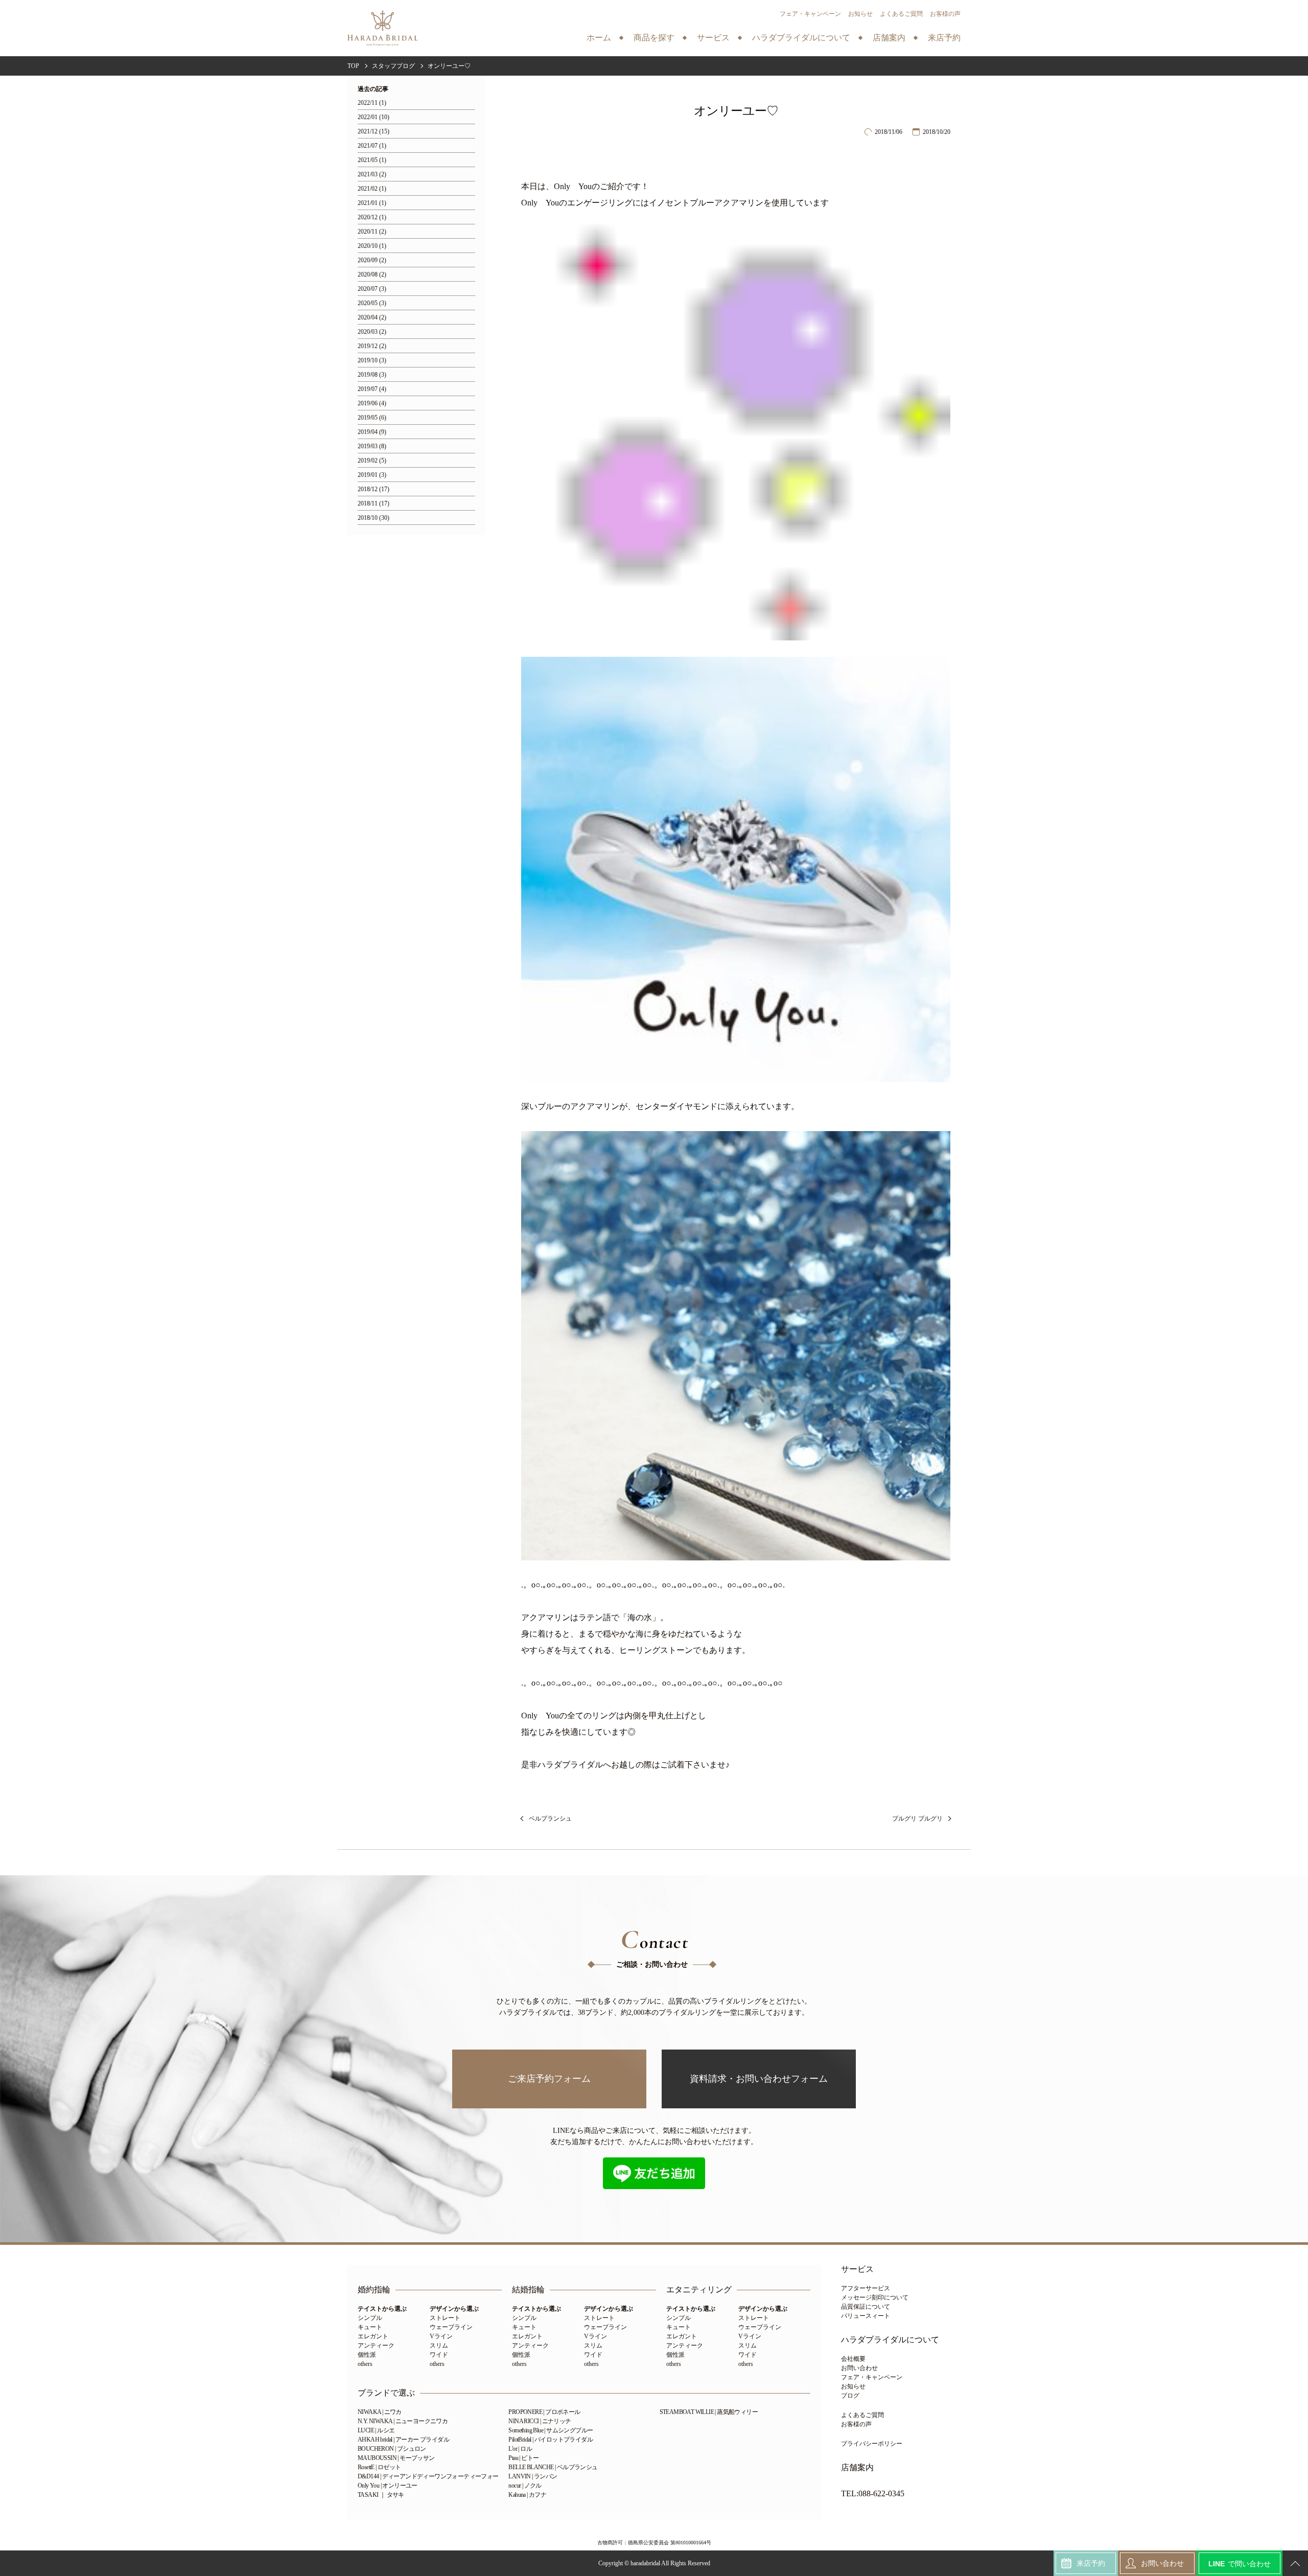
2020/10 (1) (372, 246)
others (365, 2364)
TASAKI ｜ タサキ (381, 2495)
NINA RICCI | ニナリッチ (540, 2421)
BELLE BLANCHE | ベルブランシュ (553, 2467)
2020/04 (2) (372, 318)
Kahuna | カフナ (527, 2495)
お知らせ (860, 14)
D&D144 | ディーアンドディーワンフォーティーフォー (428, 2476)
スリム (439, 2345)
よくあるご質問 (901, 14)
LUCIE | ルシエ (376, 2430)
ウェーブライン (451, 2327)
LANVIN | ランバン (533, 2476)
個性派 (367, 2355)
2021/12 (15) (373, 132)
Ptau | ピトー (523, 2458)
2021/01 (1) (372, 203)
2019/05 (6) (372, 418)
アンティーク (376, 2345)
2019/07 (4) (372, 389)
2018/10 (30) (373, 518)
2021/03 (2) (372, 175)
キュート (370, 2327)
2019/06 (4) (372, 404)
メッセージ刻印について (875, 2297)
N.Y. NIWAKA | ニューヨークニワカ (403, 2421)
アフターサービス (866, 2288)
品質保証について (866, 2307)
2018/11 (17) (373, 504)
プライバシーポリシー (872, 2444)
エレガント (373, 2336)
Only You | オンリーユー (388, 2486)
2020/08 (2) (372, 275)
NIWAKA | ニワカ (380, 2412)
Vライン (441, 2336)
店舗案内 (857, 2468)
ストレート (445, 2318)
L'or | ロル (520, 2449)
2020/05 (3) (372, 303)
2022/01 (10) (373, 117)
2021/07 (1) (372, 146)
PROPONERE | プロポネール (544, 2412)
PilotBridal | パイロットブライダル (551, 2440)
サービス (857, 2269)
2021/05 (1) (372, 160)
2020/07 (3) (372, 289)
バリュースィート (866, 2316)
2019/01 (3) (372, 475)
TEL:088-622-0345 (873, 2494)
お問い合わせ (859, 2368)
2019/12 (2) (372, 346)
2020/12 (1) (372, 217)
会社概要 (853, 2359)
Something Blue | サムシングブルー (551, 2430)
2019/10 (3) (372, 361)
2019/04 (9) (372, 432)
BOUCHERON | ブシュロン (392, 2449)
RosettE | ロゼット (379, 2467)
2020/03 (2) (372, 332)
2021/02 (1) (372, 189)
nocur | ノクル (525, 2486)
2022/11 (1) (372, 103)
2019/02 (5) (372, 461)
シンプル (370, 2318)
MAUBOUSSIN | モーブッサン (396, 2458)
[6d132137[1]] (736, 1552)
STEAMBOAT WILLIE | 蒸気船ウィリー (709, 2412)
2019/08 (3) (372, 375)
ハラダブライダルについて (890, 2340)
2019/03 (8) (372, 446)
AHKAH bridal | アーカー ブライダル (403, 2440)
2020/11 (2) (372, 232)
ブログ (850, 2396)
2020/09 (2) (372, 260)
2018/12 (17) (373, 489)
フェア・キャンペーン (810, 14)
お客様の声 (945, 14)
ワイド (439, 2355)
